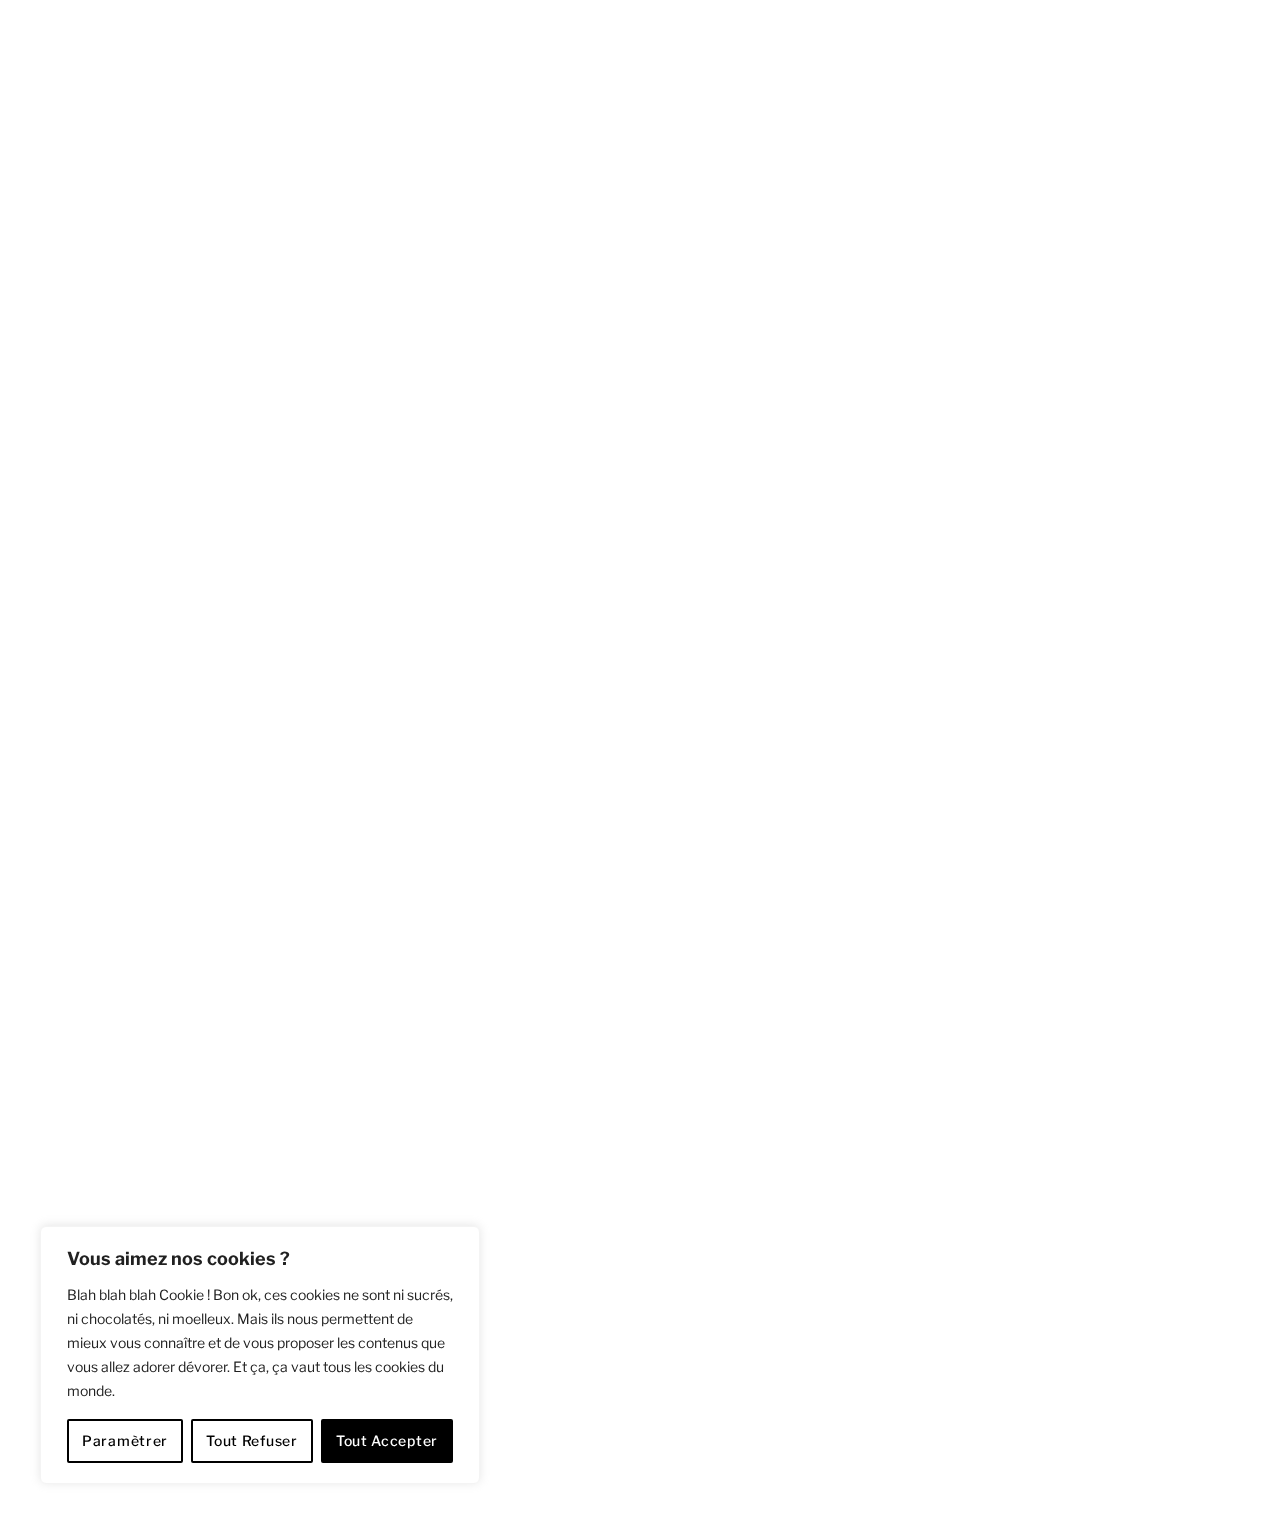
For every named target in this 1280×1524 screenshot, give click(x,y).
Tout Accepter (387, 1440)
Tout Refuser (251, 1440)
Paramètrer (125, 1440)
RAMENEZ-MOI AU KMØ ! (310, 841)
